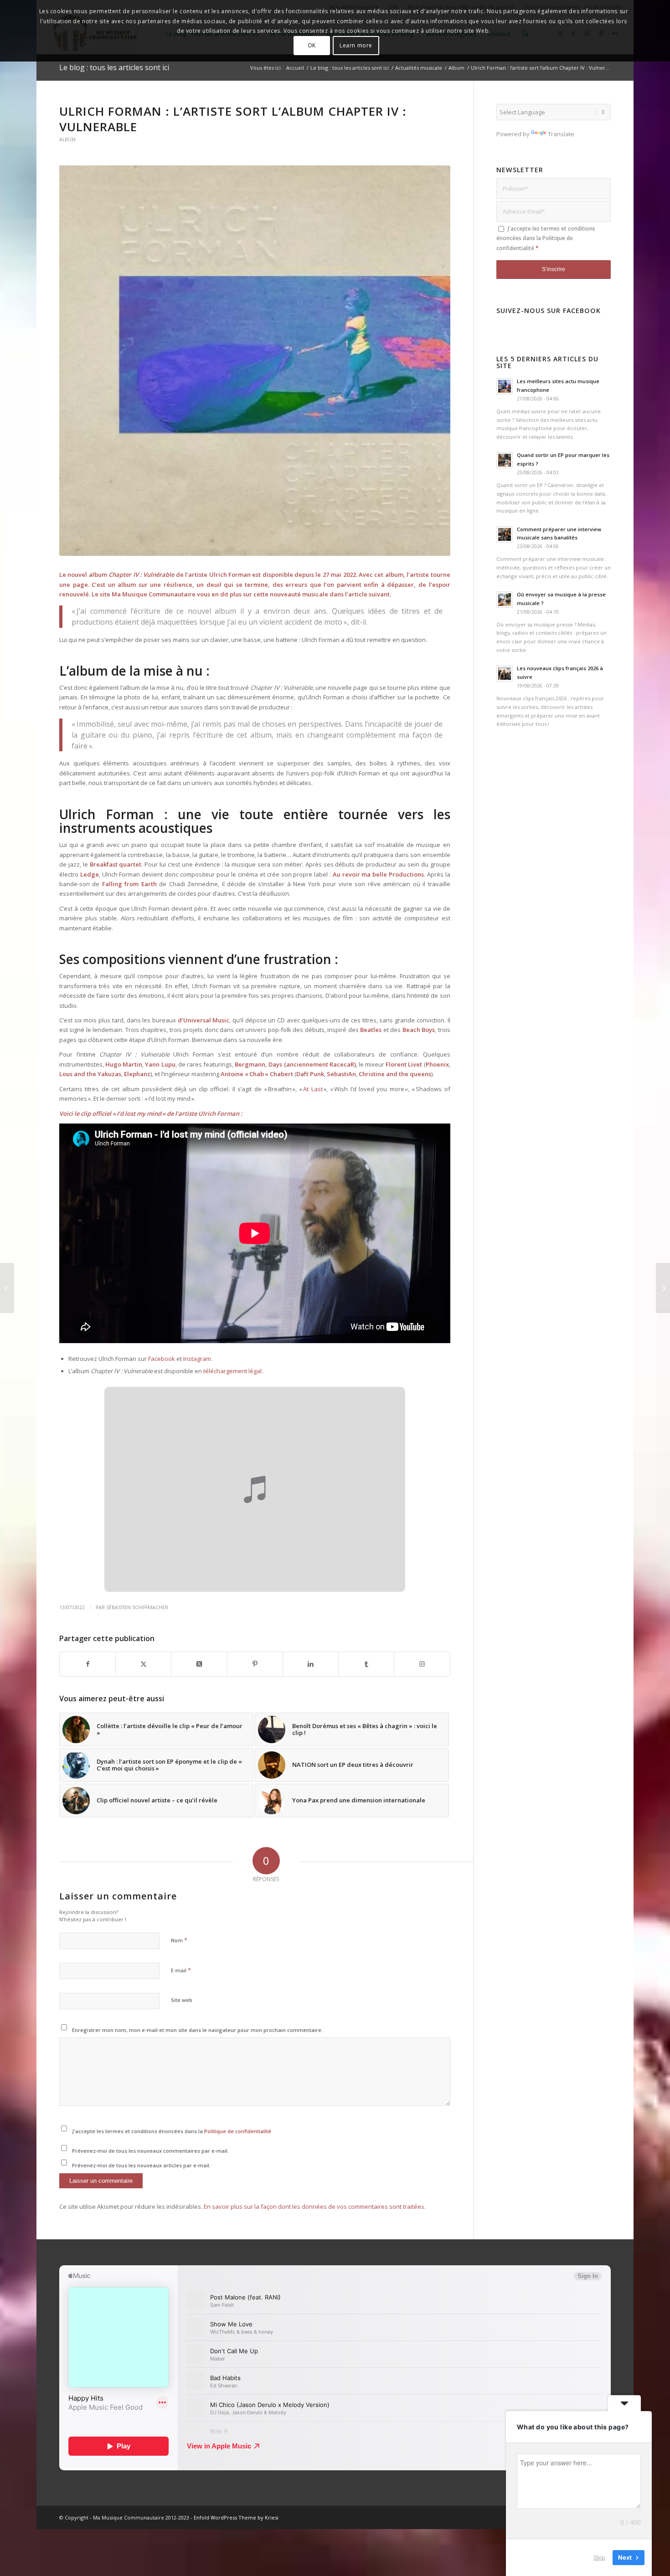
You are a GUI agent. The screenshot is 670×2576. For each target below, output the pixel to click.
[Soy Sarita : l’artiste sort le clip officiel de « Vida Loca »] (663, 1288)
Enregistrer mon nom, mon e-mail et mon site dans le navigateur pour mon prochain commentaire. (197, 2030)
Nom (179, 1940)
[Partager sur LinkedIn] (311, 1664)
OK (312, 45)
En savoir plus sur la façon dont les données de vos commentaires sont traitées (314, 2207)
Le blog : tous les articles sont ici (114, 67)
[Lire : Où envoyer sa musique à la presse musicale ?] (505, 600)
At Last (313, 1089)
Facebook (162, 1359)
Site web (182, 2000)
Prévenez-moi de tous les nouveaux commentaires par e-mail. (150, 2151)
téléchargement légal (232, 1371)
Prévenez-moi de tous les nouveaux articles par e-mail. (141, 2165)
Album (67, 139)
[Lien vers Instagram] (422, 1664)
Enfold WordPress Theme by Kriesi (236, 2517)
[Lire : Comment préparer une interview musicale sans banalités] (505, 534)
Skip (599, 2557)
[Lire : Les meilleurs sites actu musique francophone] (505, 386)
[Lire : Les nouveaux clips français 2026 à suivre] (505, 673)
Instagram (197, 1359)
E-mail (181, 1970)
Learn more (356, 45)
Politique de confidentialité (238, 2131)
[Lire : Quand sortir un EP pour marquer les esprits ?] (505, 460)
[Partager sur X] (143, 1664)
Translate (561, 134)
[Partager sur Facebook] (88, 1664)
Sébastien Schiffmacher (137, 1607)
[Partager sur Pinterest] (255, 1664)
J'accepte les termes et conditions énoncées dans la (172, 2131)
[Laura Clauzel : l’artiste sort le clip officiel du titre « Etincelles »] (7, 1288)
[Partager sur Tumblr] (366, 1664)
